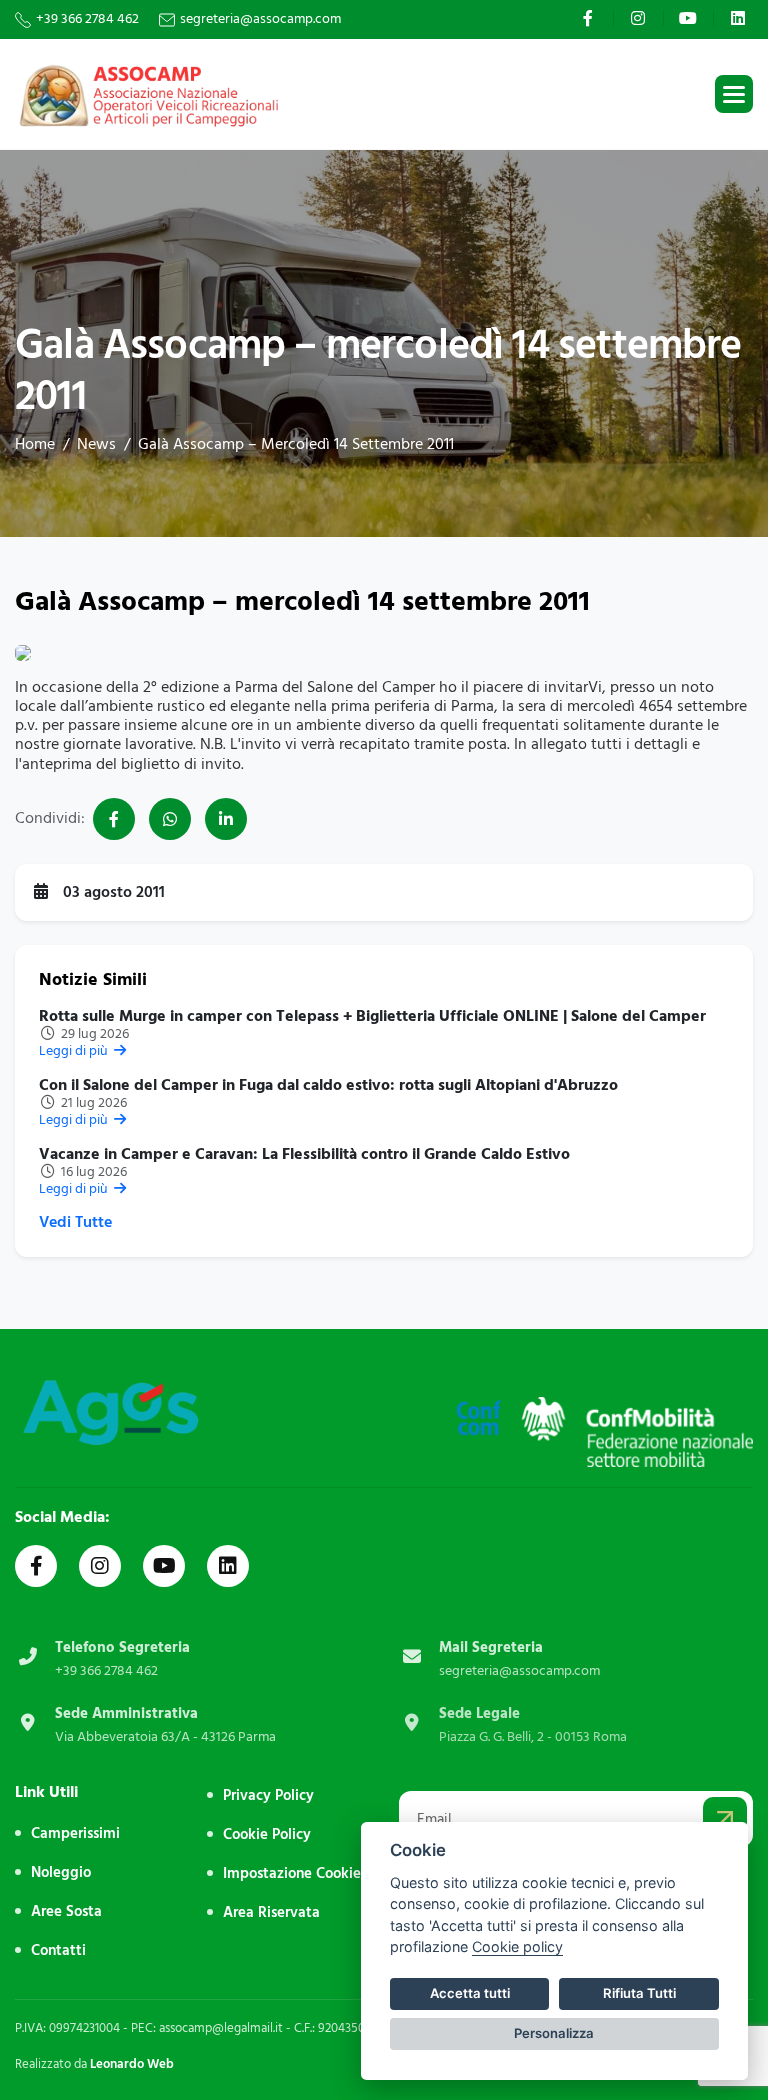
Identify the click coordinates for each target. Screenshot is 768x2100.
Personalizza (554, 2033)
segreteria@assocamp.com (260, 19)
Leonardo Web (132, 2064)
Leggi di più (75, 1050)
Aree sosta (66, 1911)
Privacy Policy (268, 1795)
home (35, 444)
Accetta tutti (470, 1993)
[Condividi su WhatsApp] (170, 819)
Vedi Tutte (75, 1222)
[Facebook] (590, 18)
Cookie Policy (267, 1834)
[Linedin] (228, 1566)
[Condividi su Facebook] (114, 819)
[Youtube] (690, 18)
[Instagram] (640, 18)
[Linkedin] (740, 18)
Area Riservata (271, 1912)
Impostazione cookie (292, 1873)
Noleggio (61, 1872)
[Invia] (725, 1819)
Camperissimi (75, 1833)
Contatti (58, 1950)
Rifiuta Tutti (639, 1993)
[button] (734, 94)
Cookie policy (517, 1946)
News (96, 444)
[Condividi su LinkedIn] (226, 819)
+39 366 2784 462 (87, 19)
